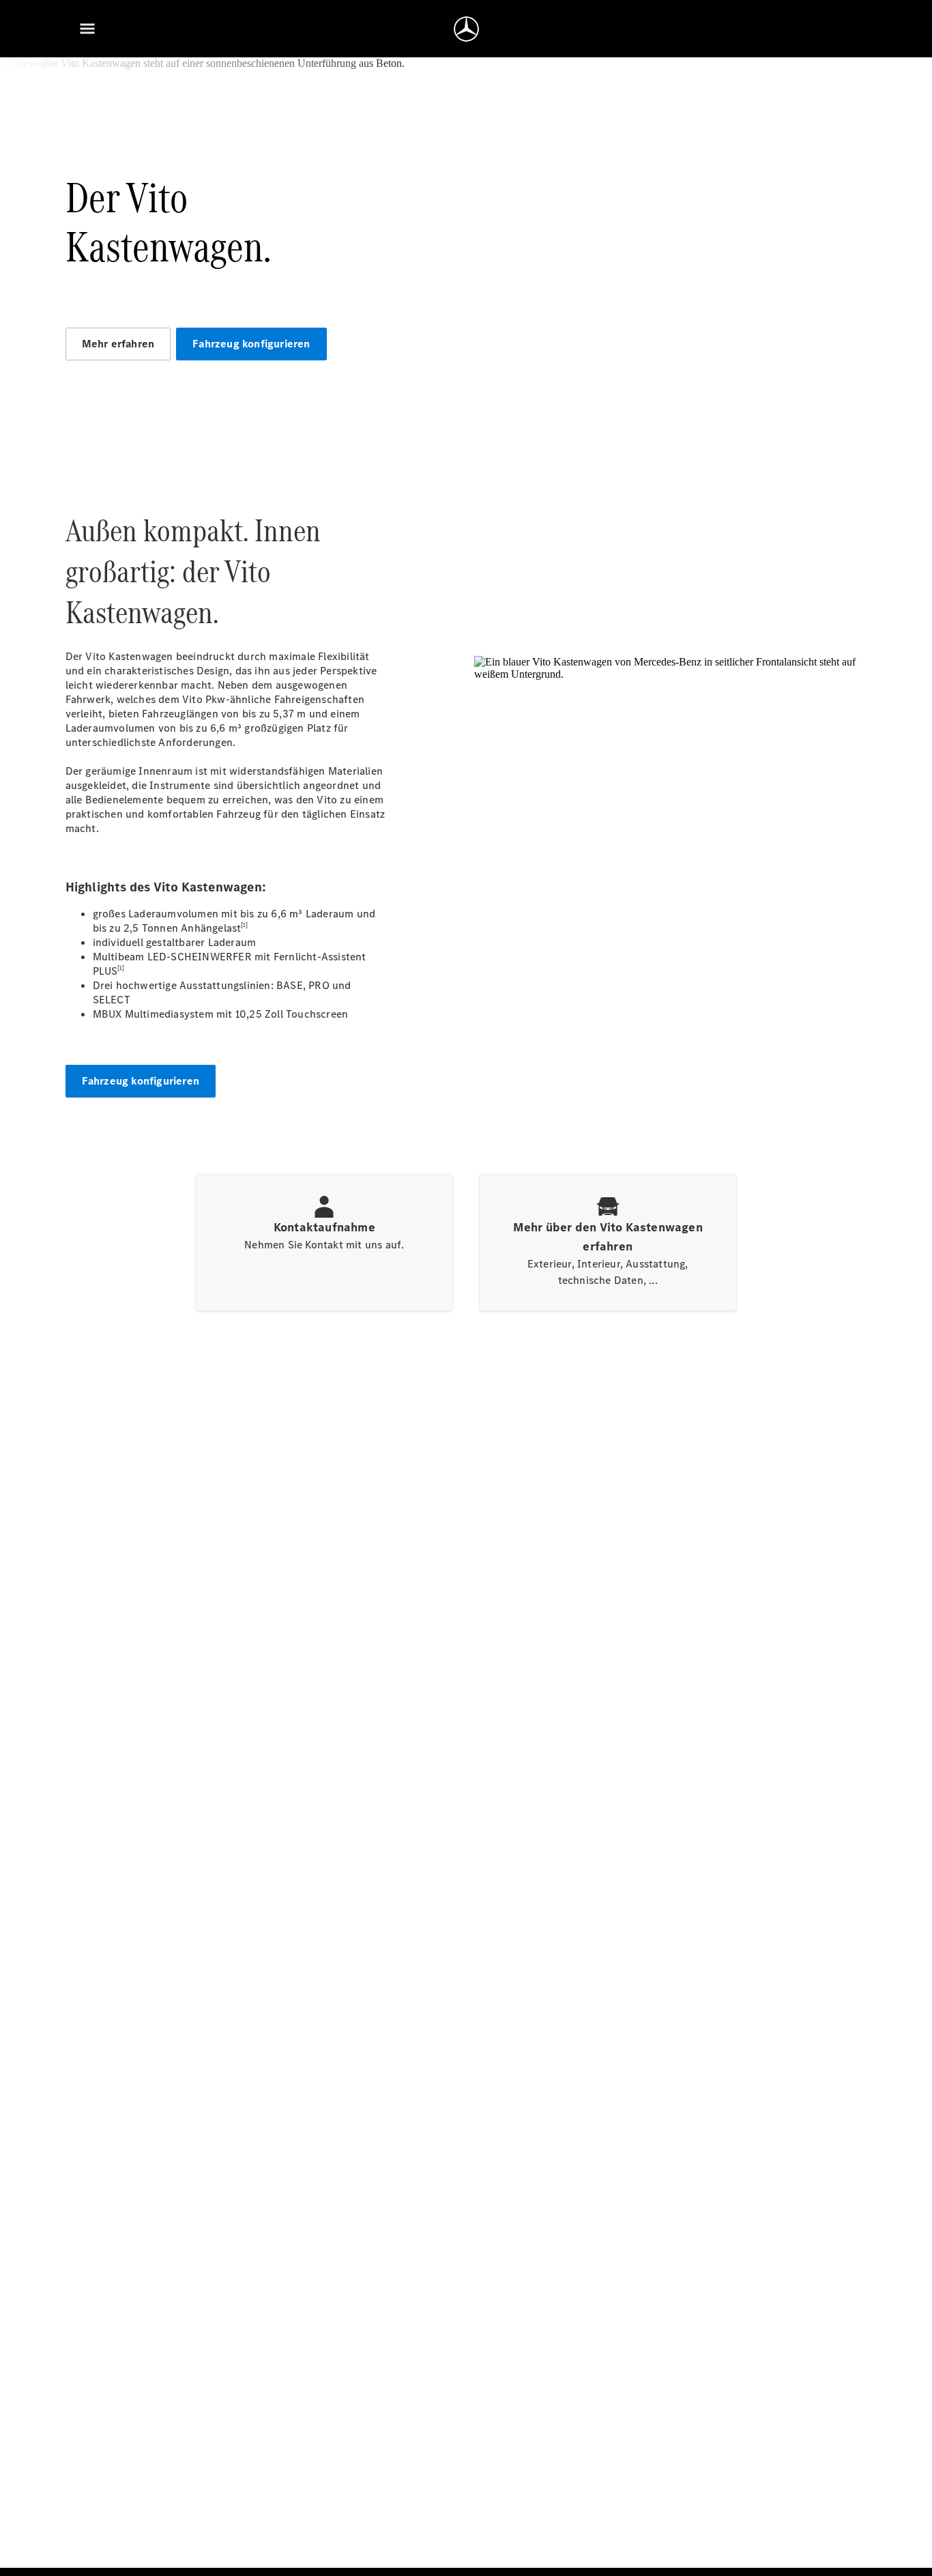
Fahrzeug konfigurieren (251, 344)
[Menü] (87, 29)
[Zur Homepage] (466, 29)
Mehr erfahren (118, 344)
